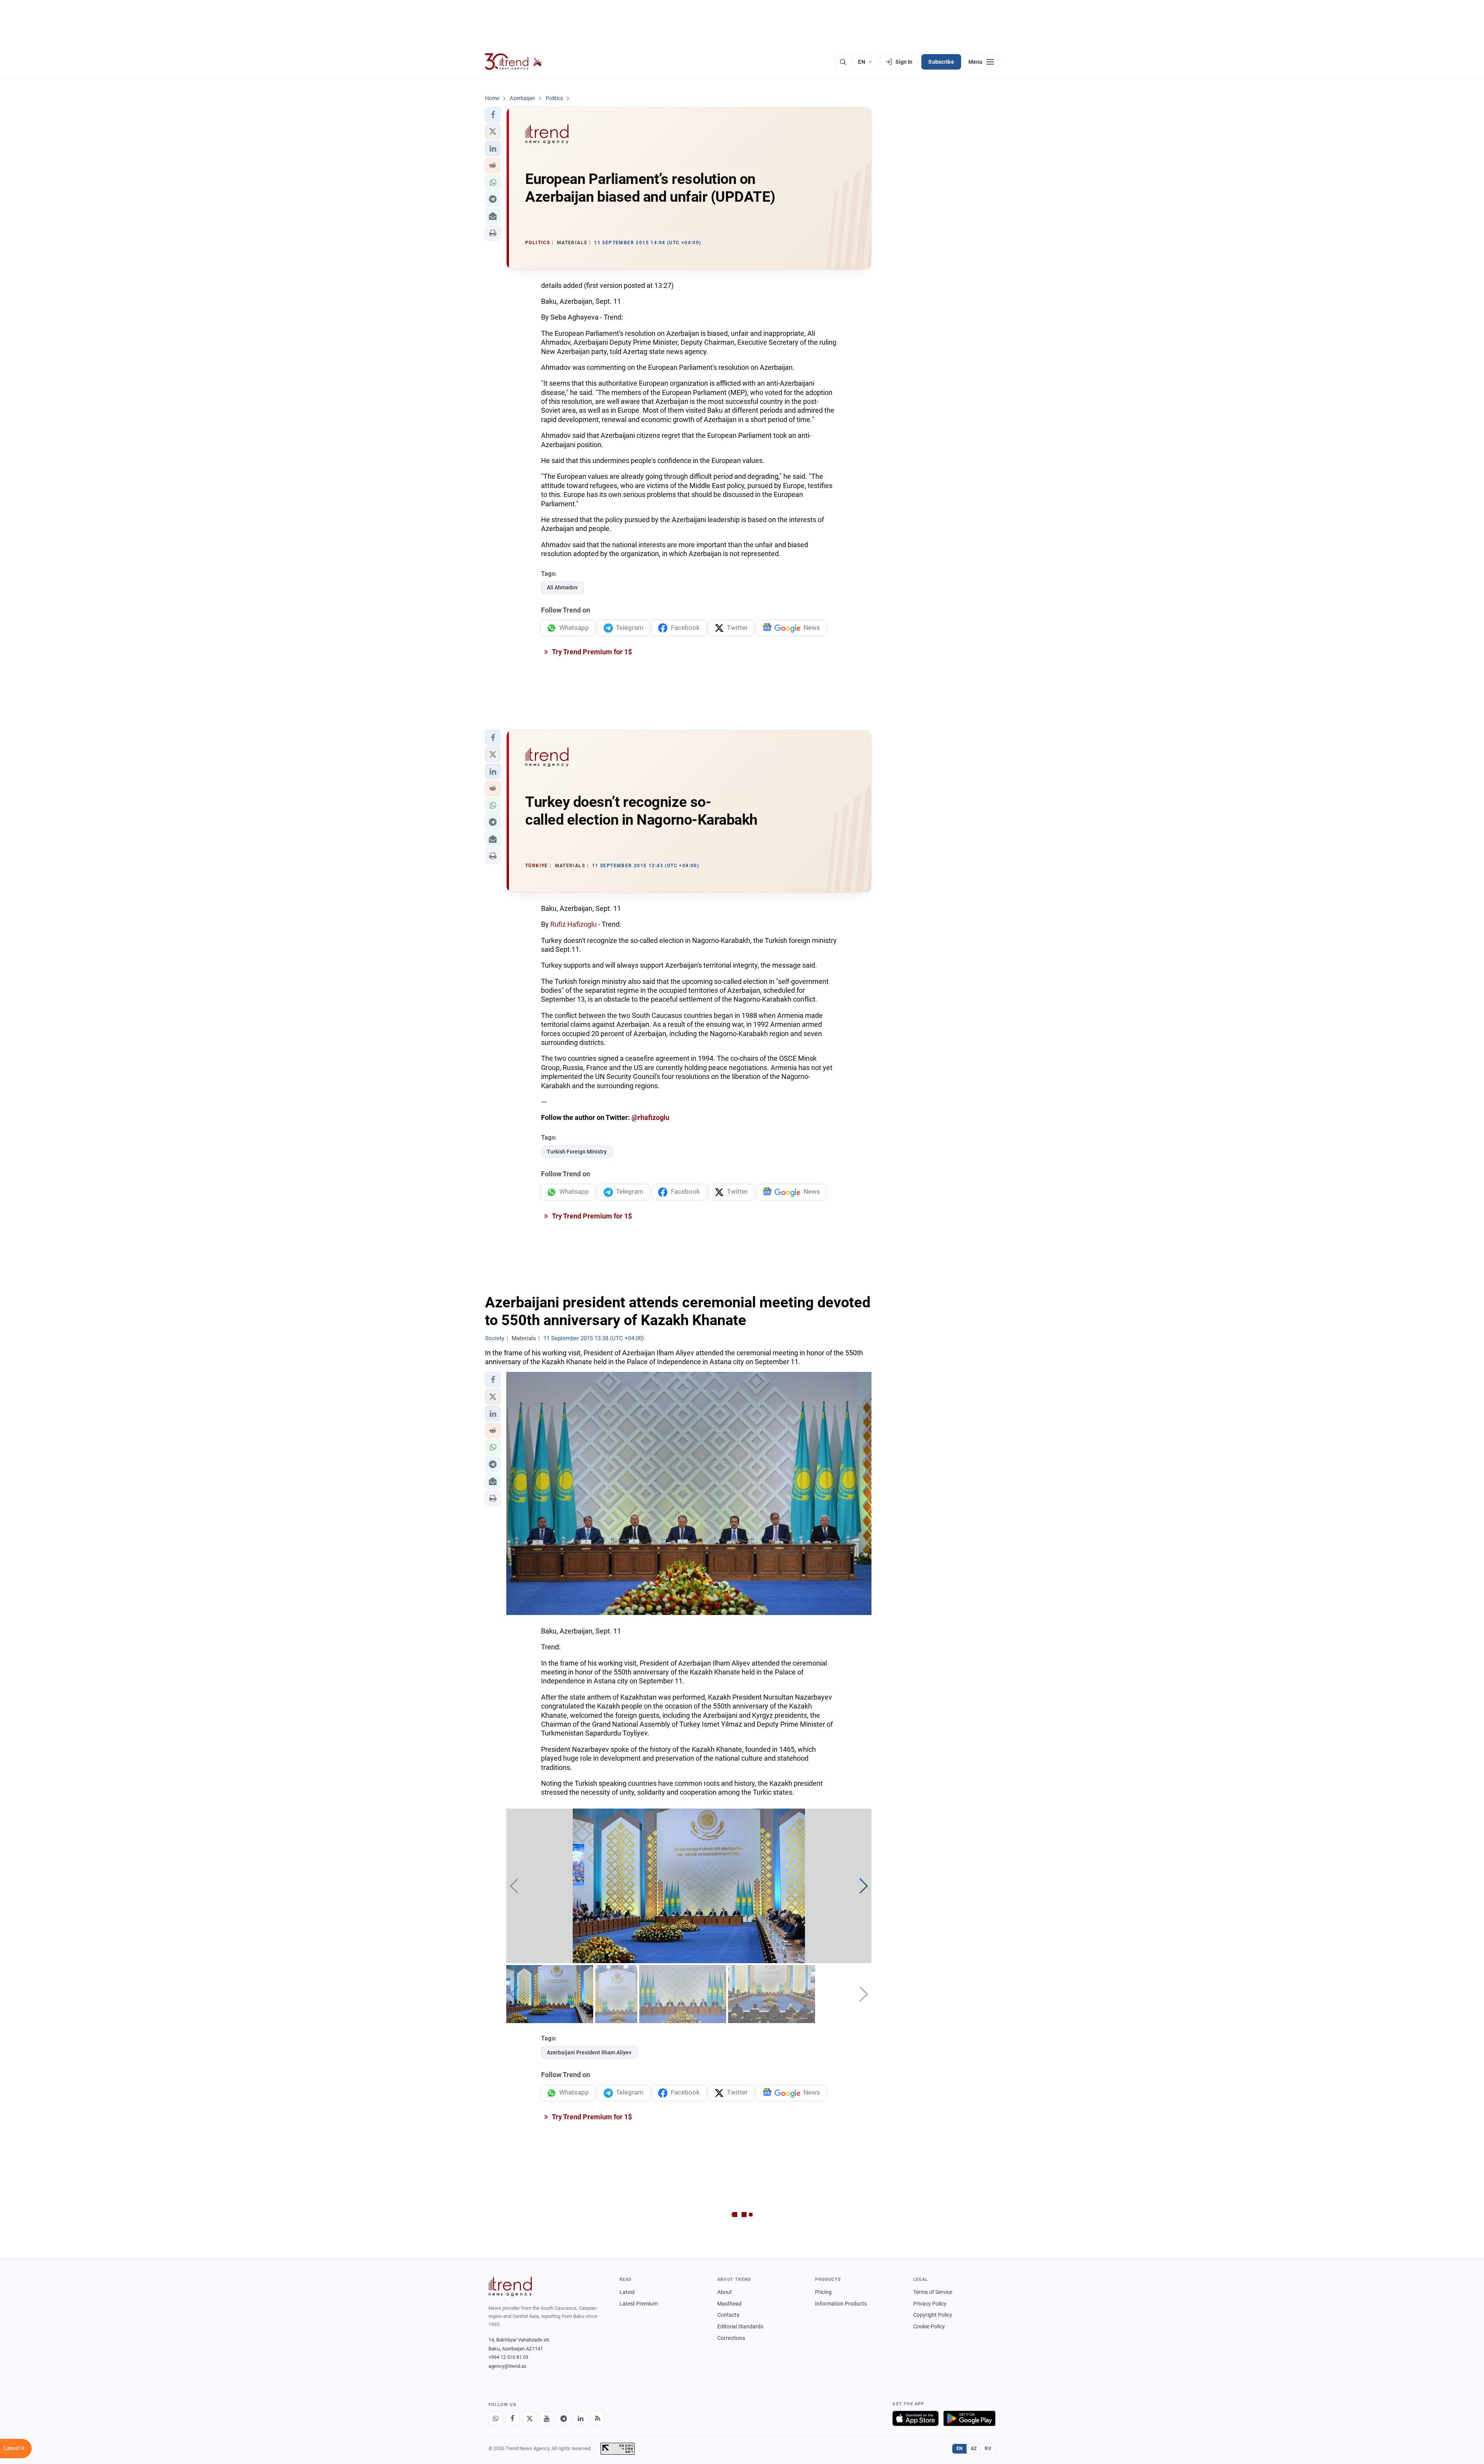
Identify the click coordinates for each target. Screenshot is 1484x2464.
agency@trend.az (507, 2366)
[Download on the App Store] (916, 2418)
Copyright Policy (933, 2315)
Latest (627, 2292)
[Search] (843, 62)
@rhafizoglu (650, 1117)
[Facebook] (512, 2418)
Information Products (841, 2304)
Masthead (729, 2304)
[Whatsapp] (495, 2418)
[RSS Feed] (597, 2418)
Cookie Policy (929, 2326)
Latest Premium (639, 2304)
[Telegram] (563, 2418)
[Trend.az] (514, 62)
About (725, 2292)
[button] (493, 115)
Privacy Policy (930, 2304)
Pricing (823, 2292)
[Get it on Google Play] (969, 2418)
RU (988, 2449)
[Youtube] (546, 2418)
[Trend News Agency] (510, 2287)
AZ (974, 2449)
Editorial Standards (740, 2326)
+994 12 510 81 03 (508, 2357)
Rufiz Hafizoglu (574, 924)
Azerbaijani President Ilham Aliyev (589, 2052)
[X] (529, 2418)
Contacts (728, 2315)
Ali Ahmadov (562, 587)
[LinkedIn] (580, 2418)
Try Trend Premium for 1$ (591, 652)
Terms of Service (933, 2292)
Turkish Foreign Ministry (577, 1152)
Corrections (731, 2338)
